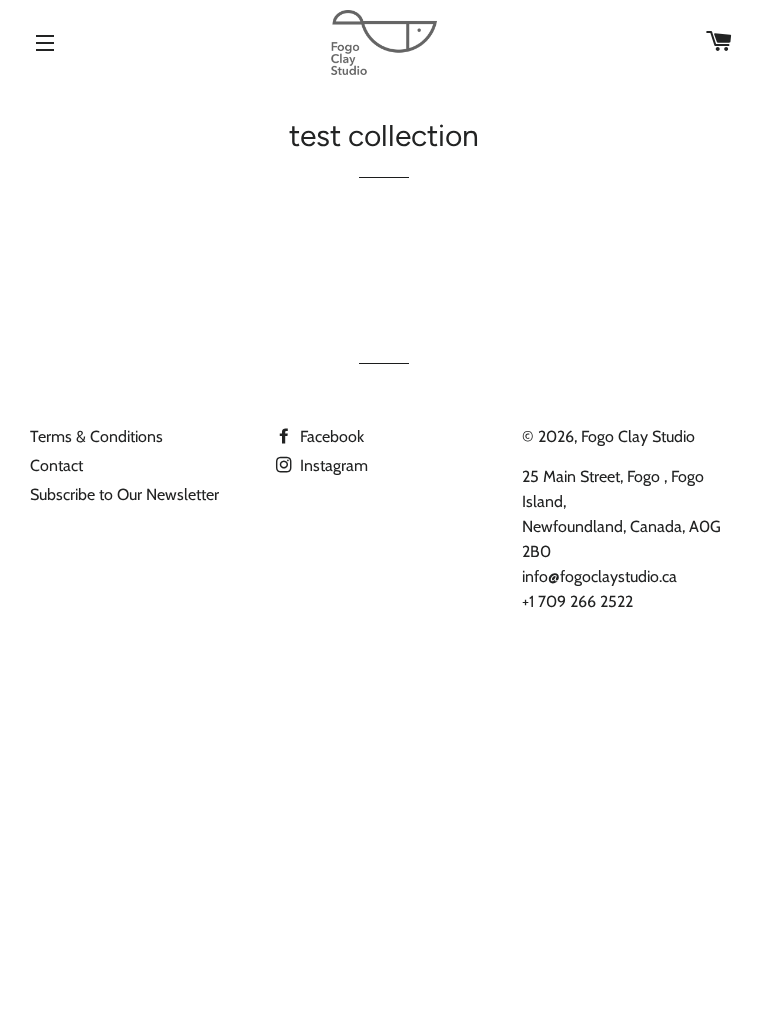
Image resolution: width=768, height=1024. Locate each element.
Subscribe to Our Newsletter (124, 494)
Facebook (330, 436)
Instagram (332, 465)
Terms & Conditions (96, 436)
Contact (56, 465)
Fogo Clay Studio (638, 436)
